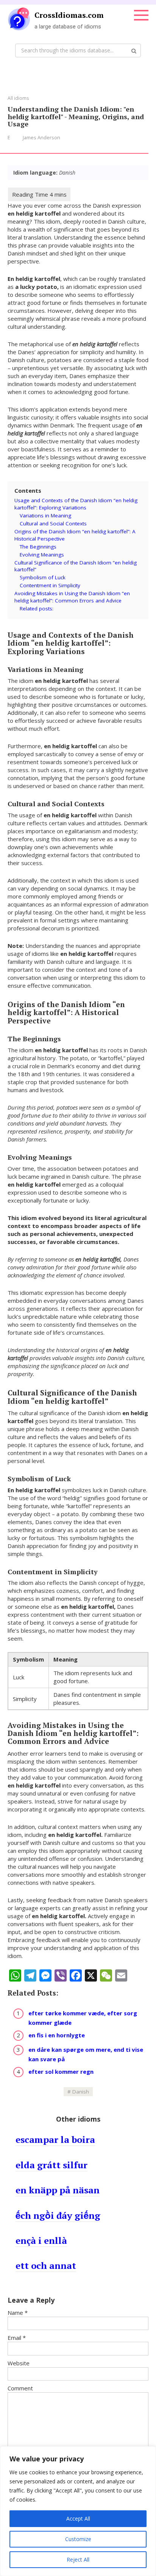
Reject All (78, 2559)
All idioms (18, 98)
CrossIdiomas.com (69, 15)
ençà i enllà (41, 2240)
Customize (78, 2539)
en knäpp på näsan (58, 2190)
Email (17, 2338)
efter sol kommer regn (61, 2072)
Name (18, 2313)
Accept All (78, 2518)
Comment (20, 2388)
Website (19, 2363)
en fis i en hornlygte (57, 2035)
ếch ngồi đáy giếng (58, 2215)
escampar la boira (55, 2139)
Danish (81, 2092)
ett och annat (46, 2265)
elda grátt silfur (51, 2165)
